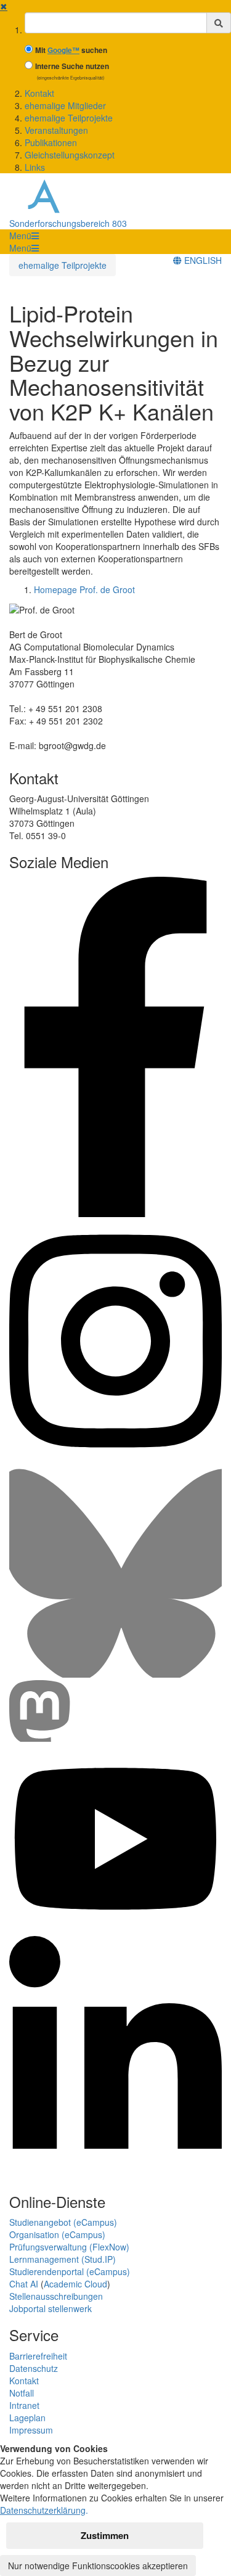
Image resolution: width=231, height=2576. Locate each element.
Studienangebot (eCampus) (63, 2222)
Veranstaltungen (56, 130)
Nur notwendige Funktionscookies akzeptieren (98, 2566)
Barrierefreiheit (38, 2356)
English (202, 260)
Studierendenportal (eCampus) (70, 2271)
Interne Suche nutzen (72, 66)
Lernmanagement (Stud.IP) (63, 2259)
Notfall (22, 2393)
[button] (24, 236)
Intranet (24, 2405)
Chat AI (24, 2284)
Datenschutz (34, 2368)
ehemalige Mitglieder (65, 105)
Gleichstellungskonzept (70, 155)
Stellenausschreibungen (56, 2296)
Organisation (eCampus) (57, 2234)
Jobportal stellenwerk (51, 2308)
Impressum (31, 2430)
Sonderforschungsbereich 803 (68, 223)
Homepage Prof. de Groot (84, 589)
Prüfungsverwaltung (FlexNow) (69, 2247)
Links (35, 167)
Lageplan (27, 2418)
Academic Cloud (75, 2284)
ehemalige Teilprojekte (69, 118)
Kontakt (39, 93)
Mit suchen (71, 50)
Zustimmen (105, 2535)
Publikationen (51, 142)
